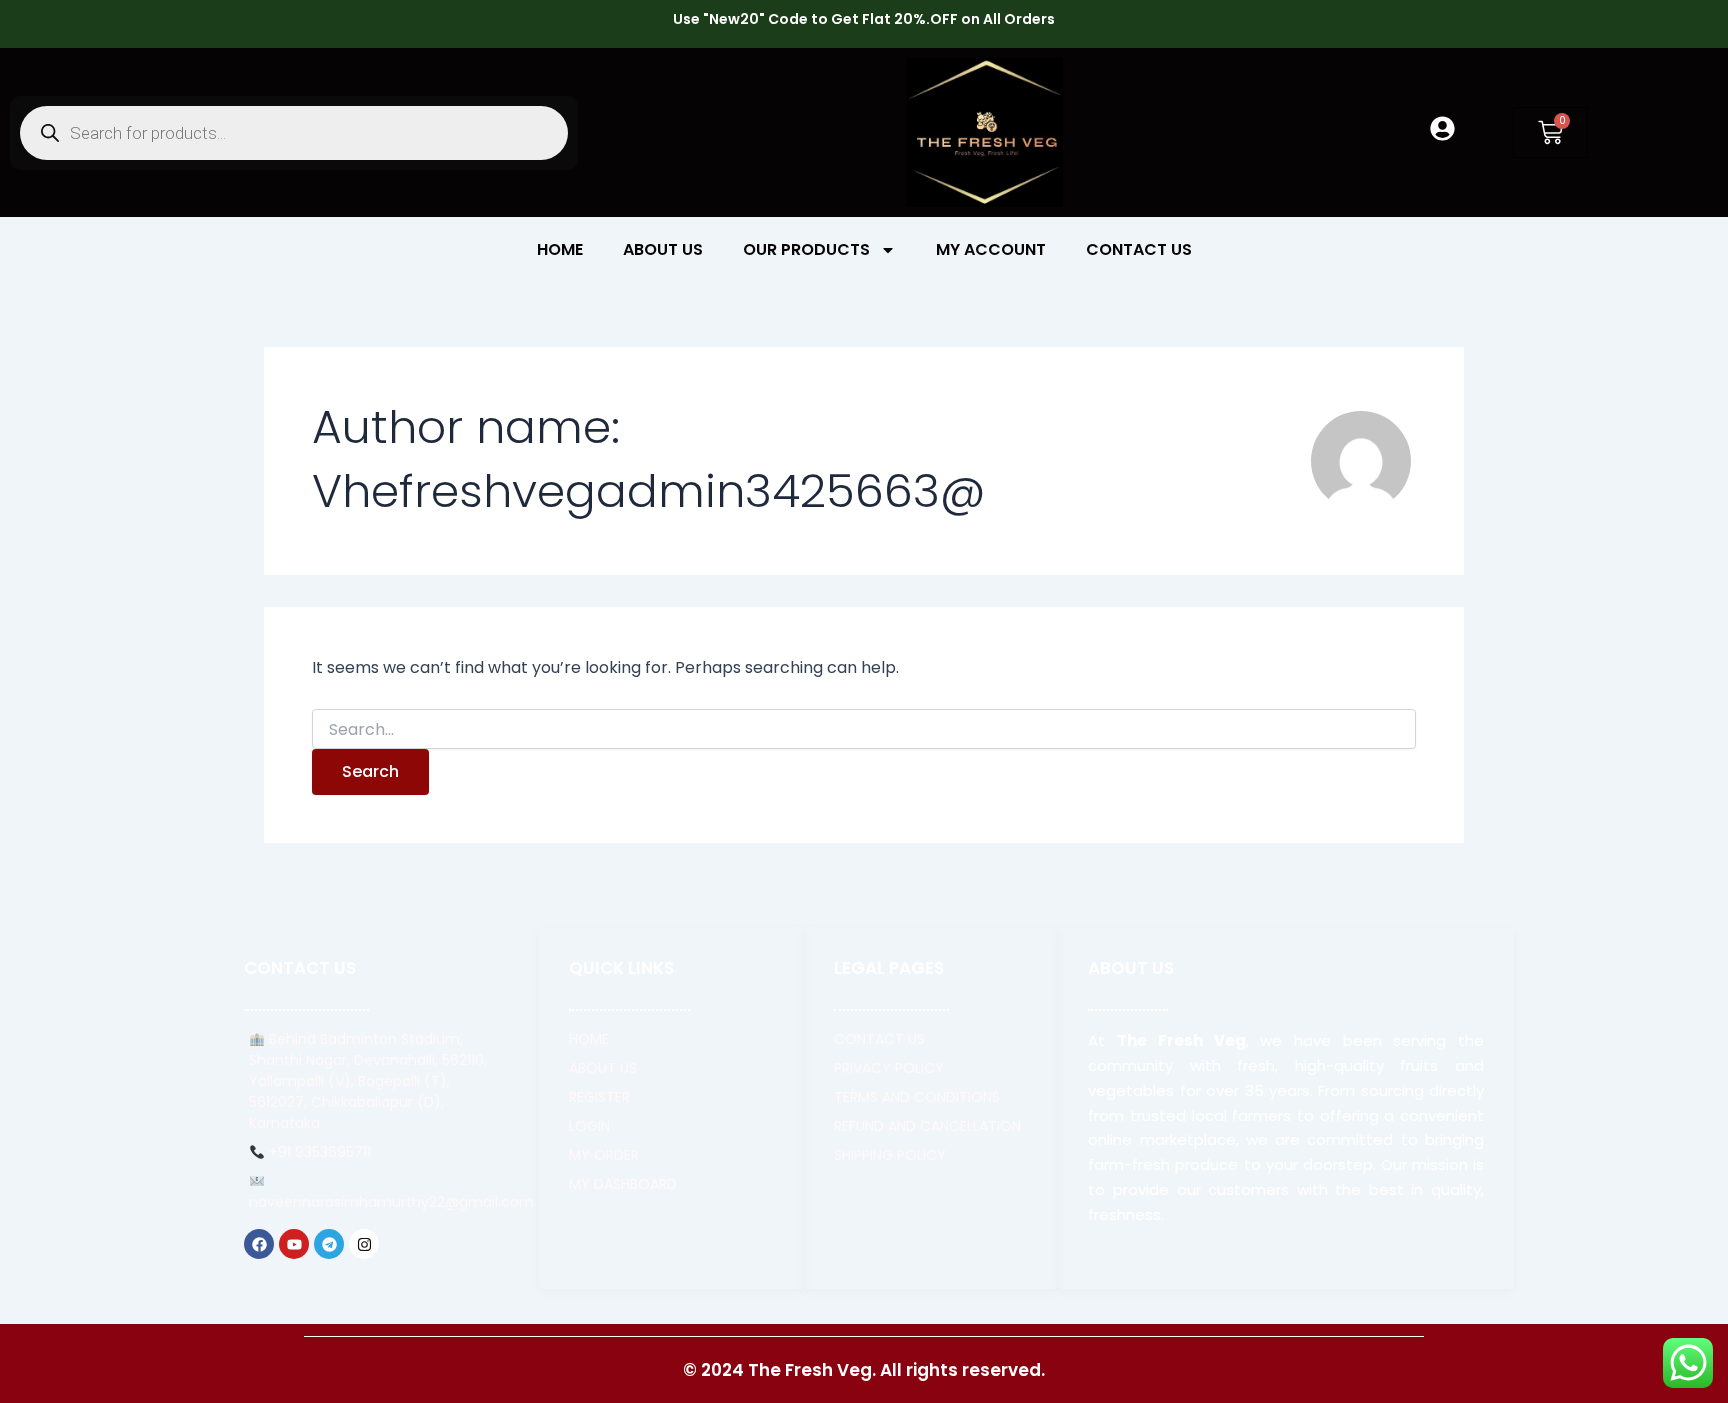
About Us (663, 249)
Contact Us (1139, 249)
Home (560, 249)
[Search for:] (864, 730)
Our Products (806, 249)
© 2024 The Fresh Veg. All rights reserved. (864, 1370)
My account (991, 249)
